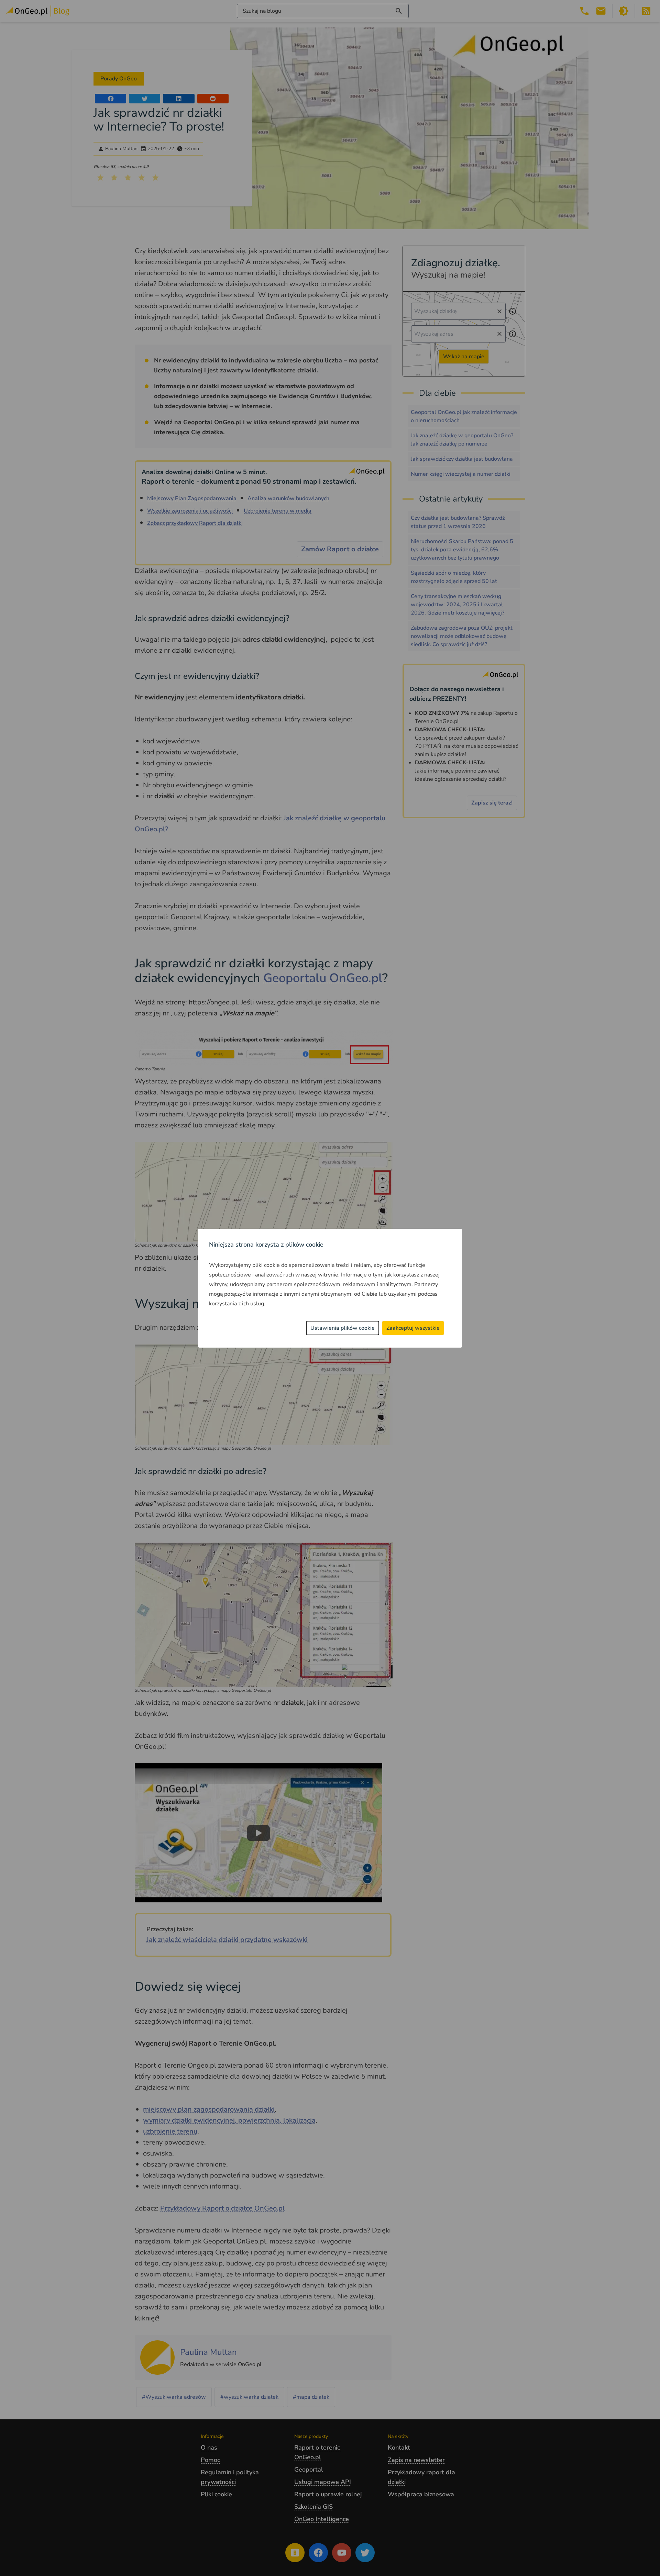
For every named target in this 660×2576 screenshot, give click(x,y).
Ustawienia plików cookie (343, 1328)
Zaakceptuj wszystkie (413, 1328)
